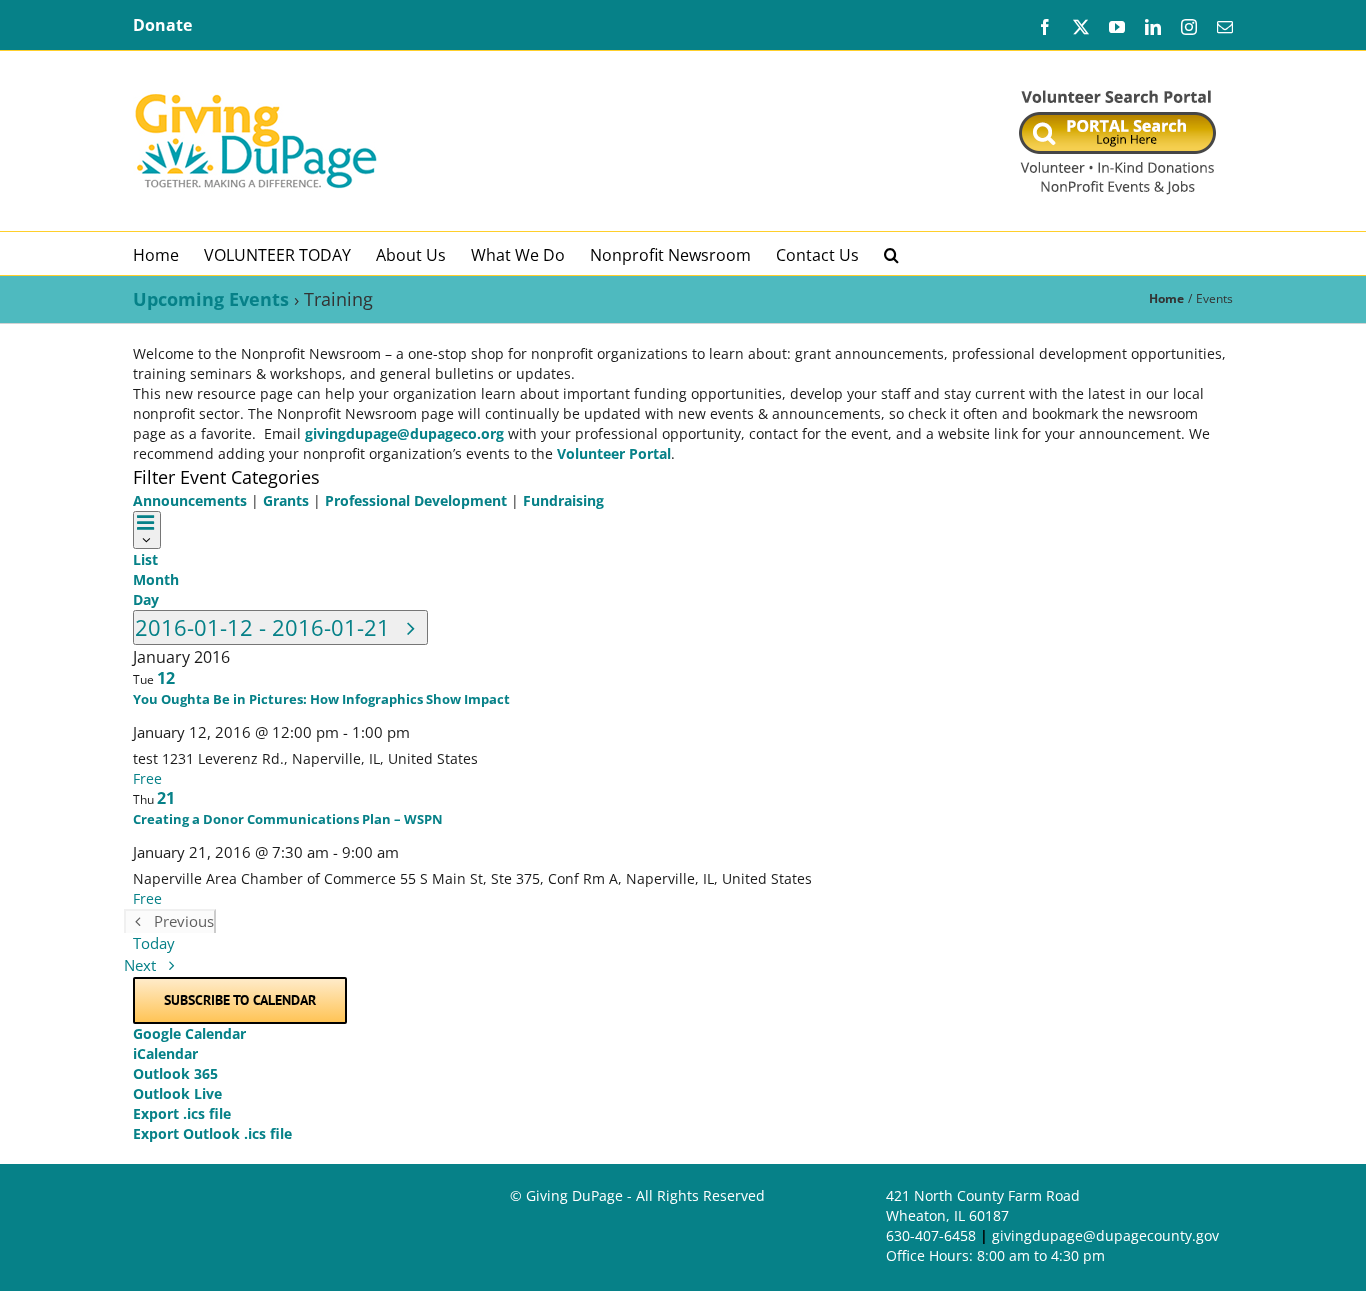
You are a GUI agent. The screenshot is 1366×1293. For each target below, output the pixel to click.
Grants (286, 500)
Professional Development (416, 500)
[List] (147, 530)
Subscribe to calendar (240, 1000)
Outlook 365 (175, 1073)
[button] (891, 253)
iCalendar (165, 1053)
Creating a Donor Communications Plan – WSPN (288, 819)
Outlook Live (177, 1093)
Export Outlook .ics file (212, 1133)
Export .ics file (182, 1113)
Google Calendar (189, 1033)
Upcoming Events (211, 299)
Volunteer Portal (614, 453)
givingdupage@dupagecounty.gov (1105, 1235)
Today (154, 943)
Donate (162, 25)
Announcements (190, 500)
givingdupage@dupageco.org (404, 433)
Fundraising (563, 500)
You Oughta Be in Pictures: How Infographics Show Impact (321, 699)
